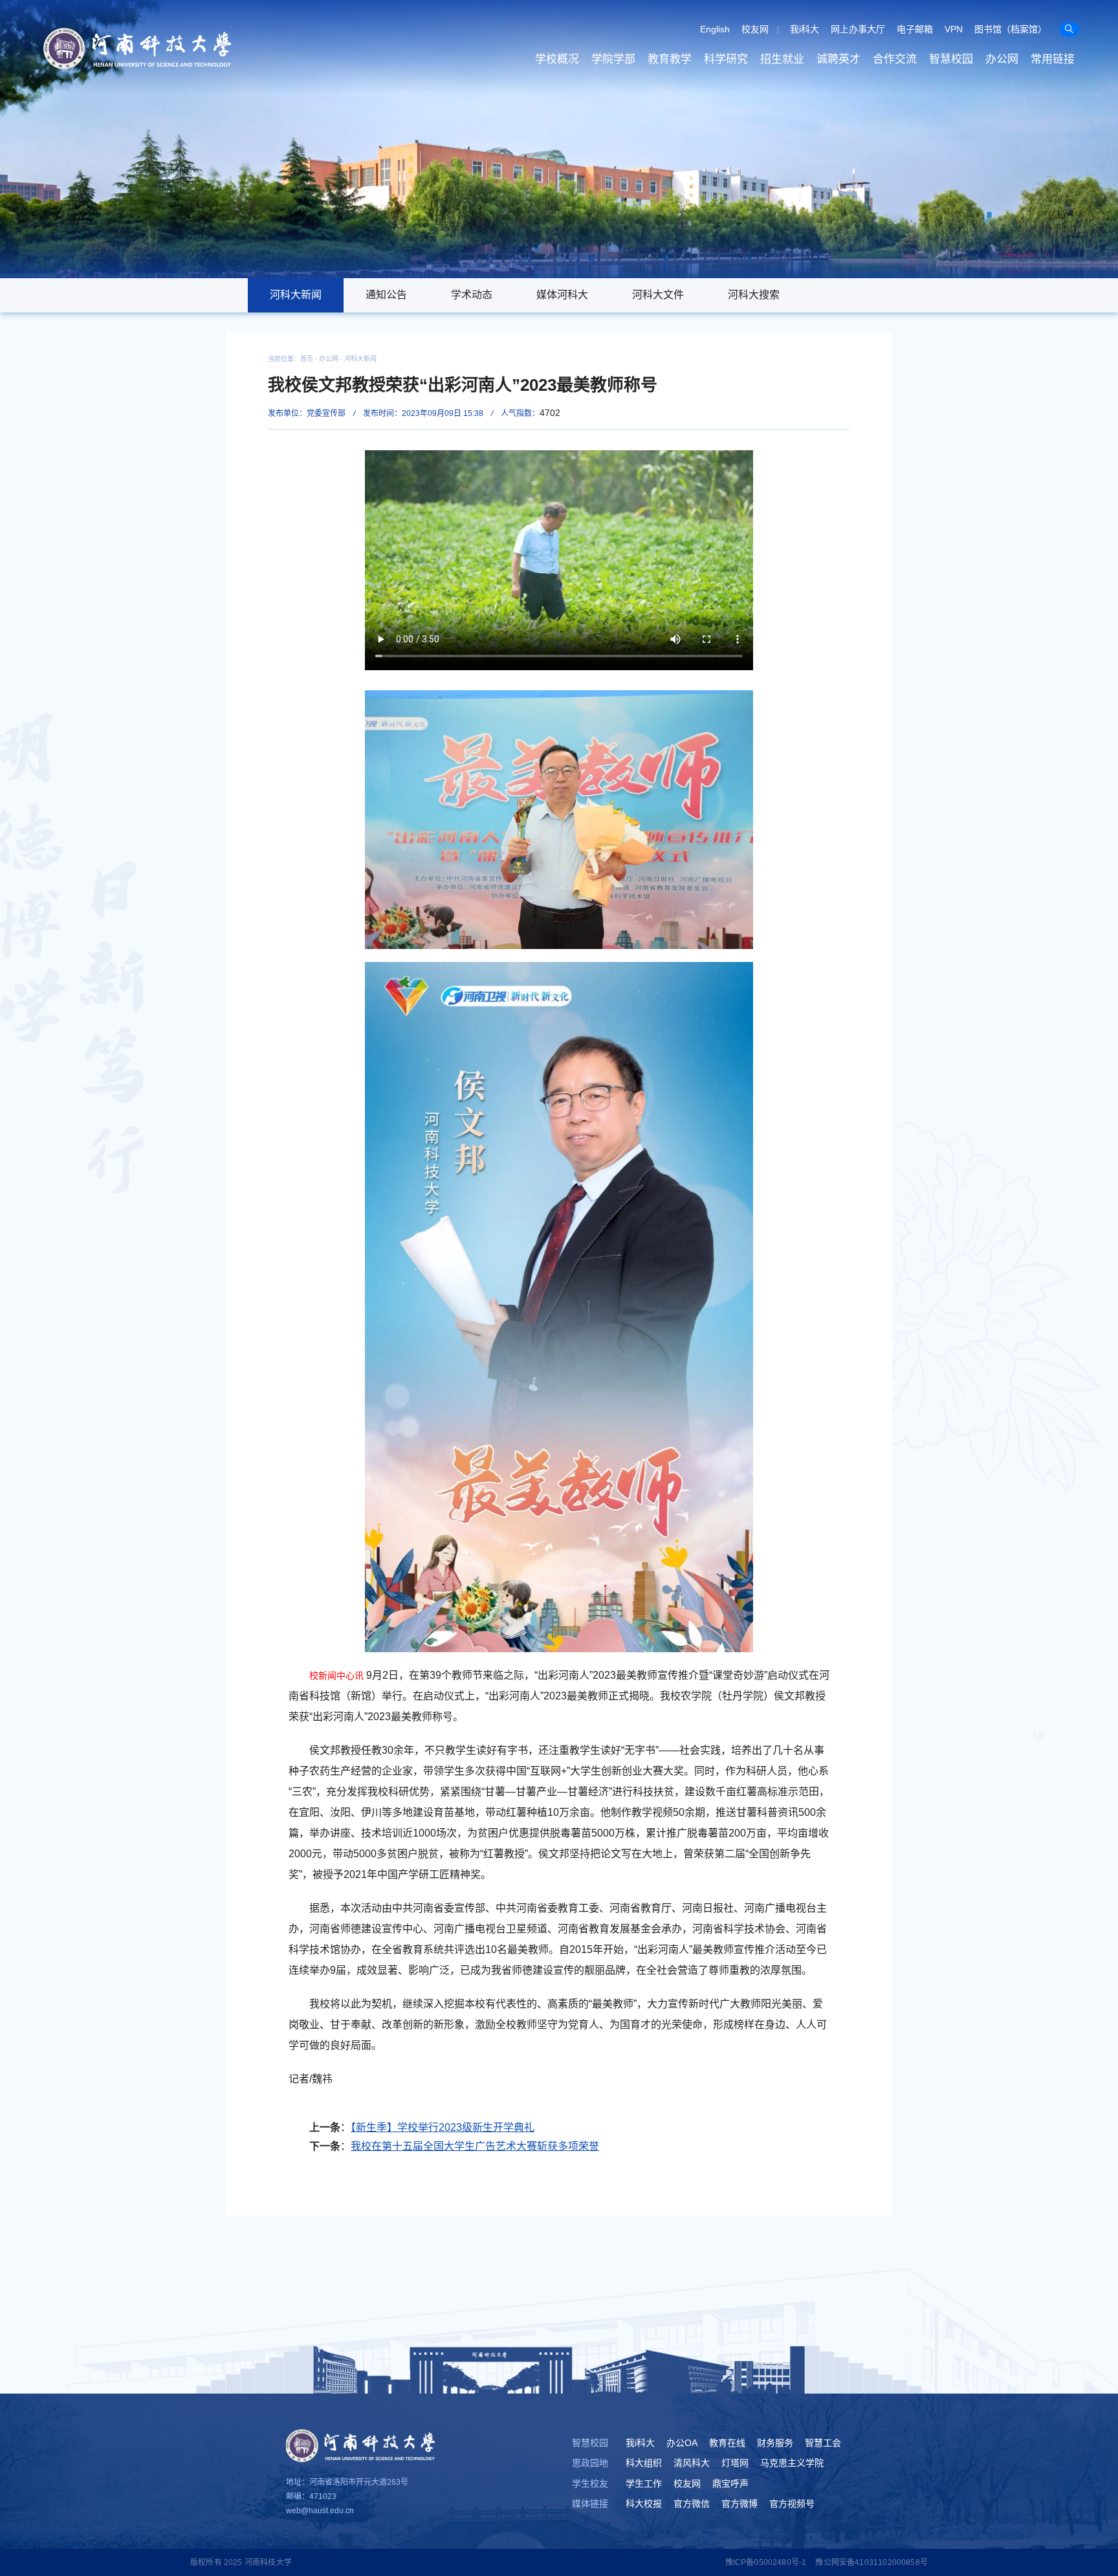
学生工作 (644, 2483)
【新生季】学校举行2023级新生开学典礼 (443, 2127)
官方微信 (692, 2504)
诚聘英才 (838, 59)
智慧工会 (823, 2443)
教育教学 (670, 59)
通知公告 (386, 295)
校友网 (755, 29)
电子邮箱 (915, 29)
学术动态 (472, 295)
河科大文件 (658, 295)
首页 (307, 359)
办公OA (682, 2443)
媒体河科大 (562, 295)
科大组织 (644, 2463)
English (715, 29)
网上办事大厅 (858, 29)
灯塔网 (735, 2463)
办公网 (1002, 59)
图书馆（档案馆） (1011, 29)
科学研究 (726, 59)
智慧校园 (951, 59)
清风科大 (692, 2463)
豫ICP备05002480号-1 (766, 2562)
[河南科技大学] (137, 49)
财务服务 (775, 2443)
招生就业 (782, 59)
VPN (954, 29)
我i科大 (805, 29)
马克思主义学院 (792, 2463)
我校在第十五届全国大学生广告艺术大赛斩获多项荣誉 (475, 2146)
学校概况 (557, 59)
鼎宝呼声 (730, 2483)
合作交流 (895, 59)
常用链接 (1053, 59)
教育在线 (727, 2443)
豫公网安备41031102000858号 (871, 2562)
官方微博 (740, 2504)
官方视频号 (792, 2504)
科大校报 (644, 2504)
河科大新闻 (296, 295)
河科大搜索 (754, 295)
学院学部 (613, 59)
